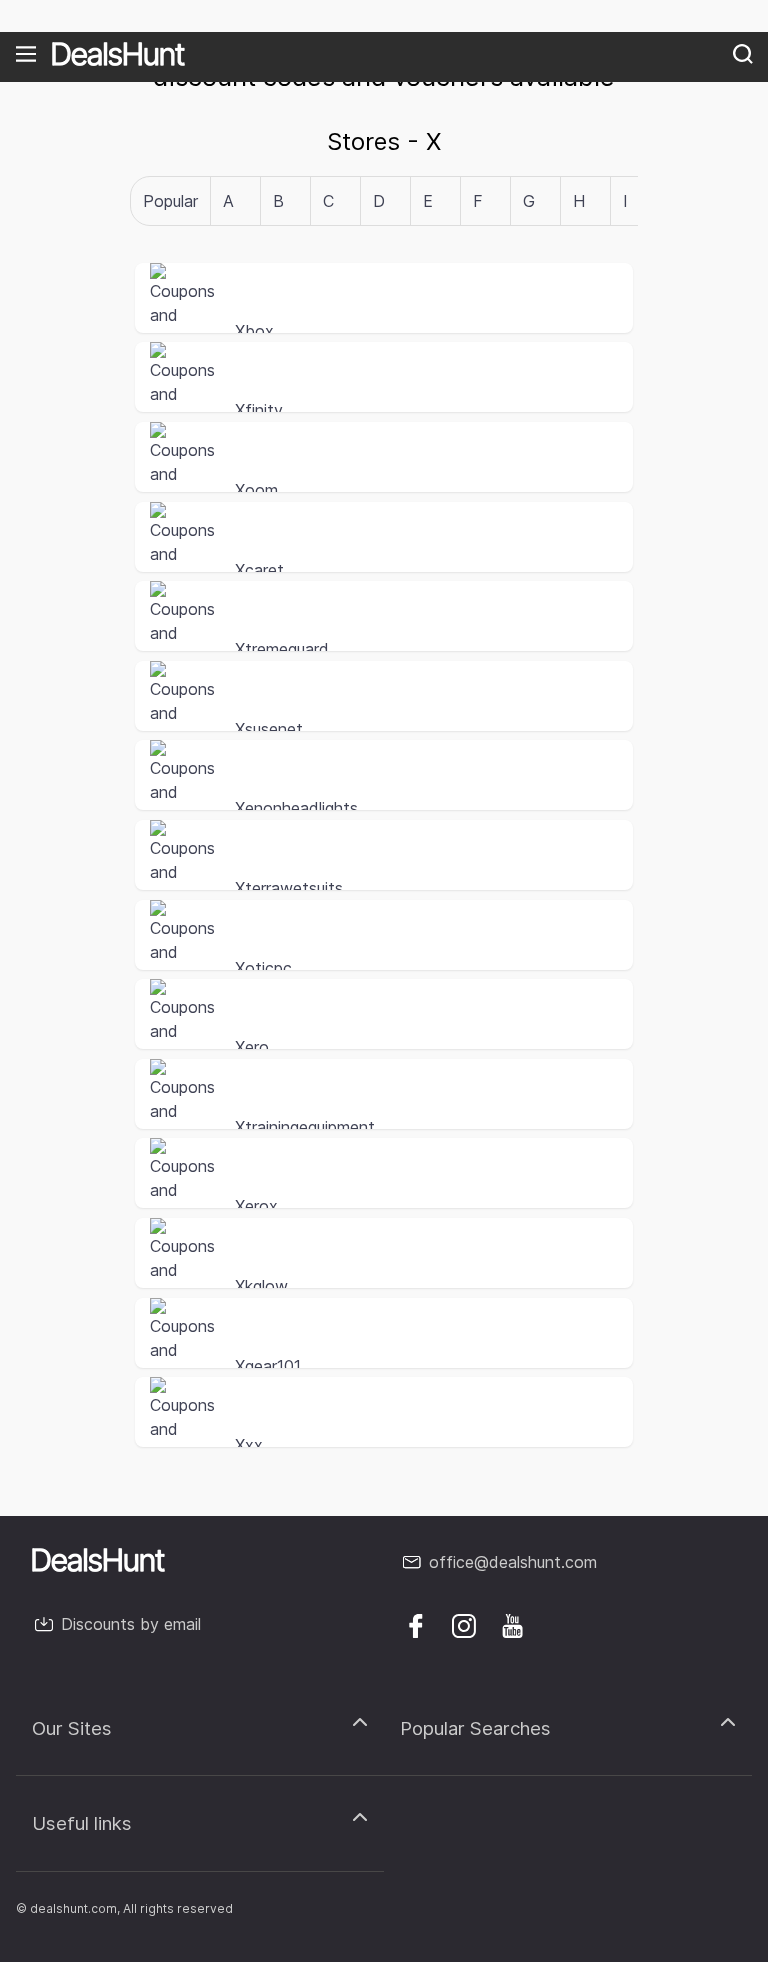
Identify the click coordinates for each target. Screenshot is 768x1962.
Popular (170, 201)
